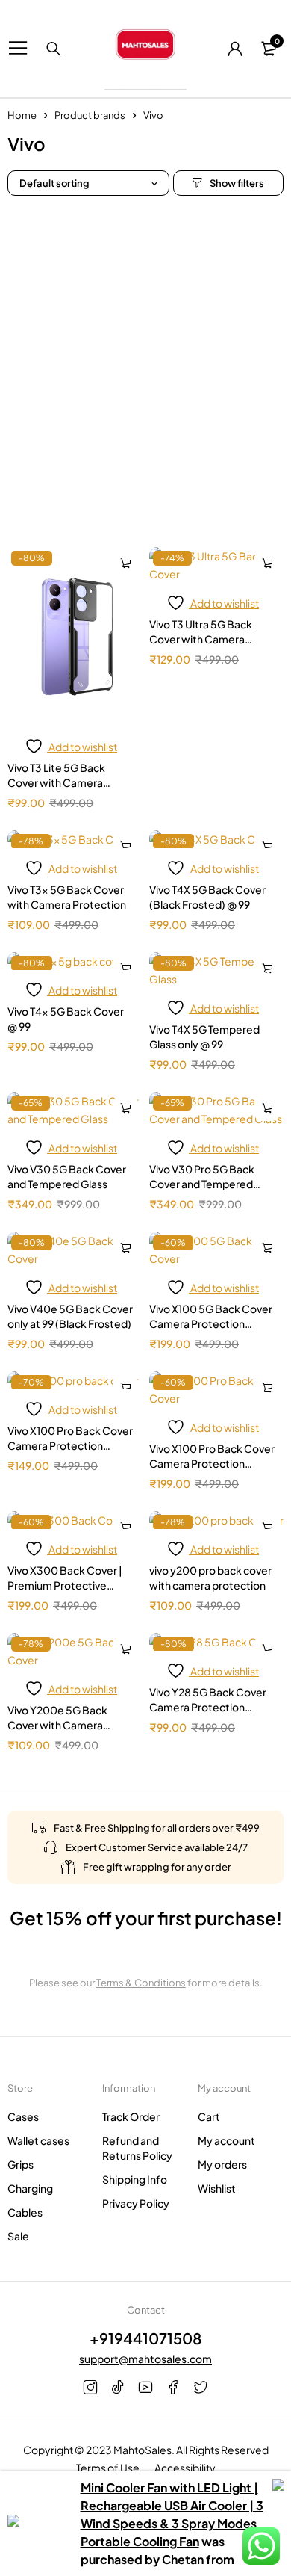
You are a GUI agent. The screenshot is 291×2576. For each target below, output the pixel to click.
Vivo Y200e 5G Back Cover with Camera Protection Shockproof (65, 1725)
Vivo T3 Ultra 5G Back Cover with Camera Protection (201, 639)
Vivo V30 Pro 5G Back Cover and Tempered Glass (202, 1184)
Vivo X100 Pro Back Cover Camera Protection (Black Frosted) (70, 1445)
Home (22, 115)
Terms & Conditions (141, 1983)
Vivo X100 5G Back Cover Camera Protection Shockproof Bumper (211, 1323)
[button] (125, 563)
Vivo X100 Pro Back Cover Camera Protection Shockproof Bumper (212, 1463)
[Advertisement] (145, 364)
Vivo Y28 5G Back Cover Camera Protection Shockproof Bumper (208, 1707)
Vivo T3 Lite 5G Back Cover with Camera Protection (56, 782)
